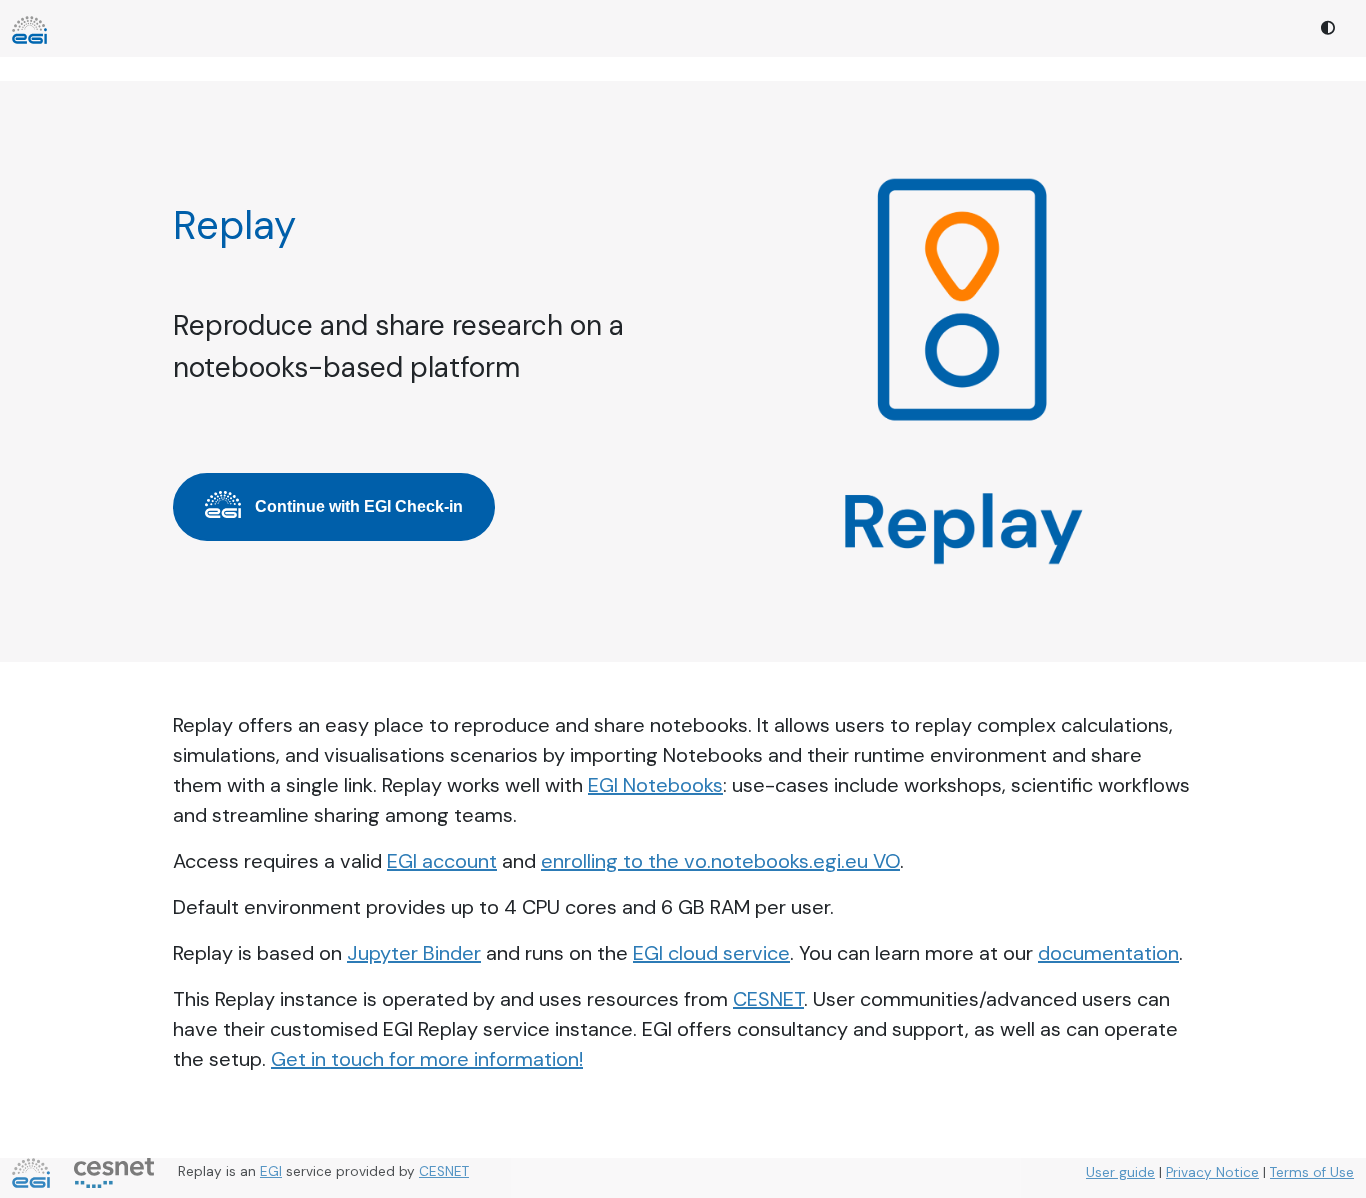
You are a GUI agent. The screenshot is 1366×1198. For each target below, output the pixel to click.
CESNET (768, 999)
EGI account (442, 861)
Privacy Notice (1212, 1172)
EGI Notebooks (655, 785)
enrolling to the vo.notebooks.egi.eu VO (720, 861)
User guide (1120, 1172)
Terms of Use (1312, 1172)
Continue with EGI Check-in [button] (359, 506)
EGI (271, 1171)
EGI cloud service (711, 953)
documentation (1108, 953)
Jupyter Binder (414, 953)
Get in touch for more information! (427, 1059)
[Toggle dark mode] (1329, 28)
